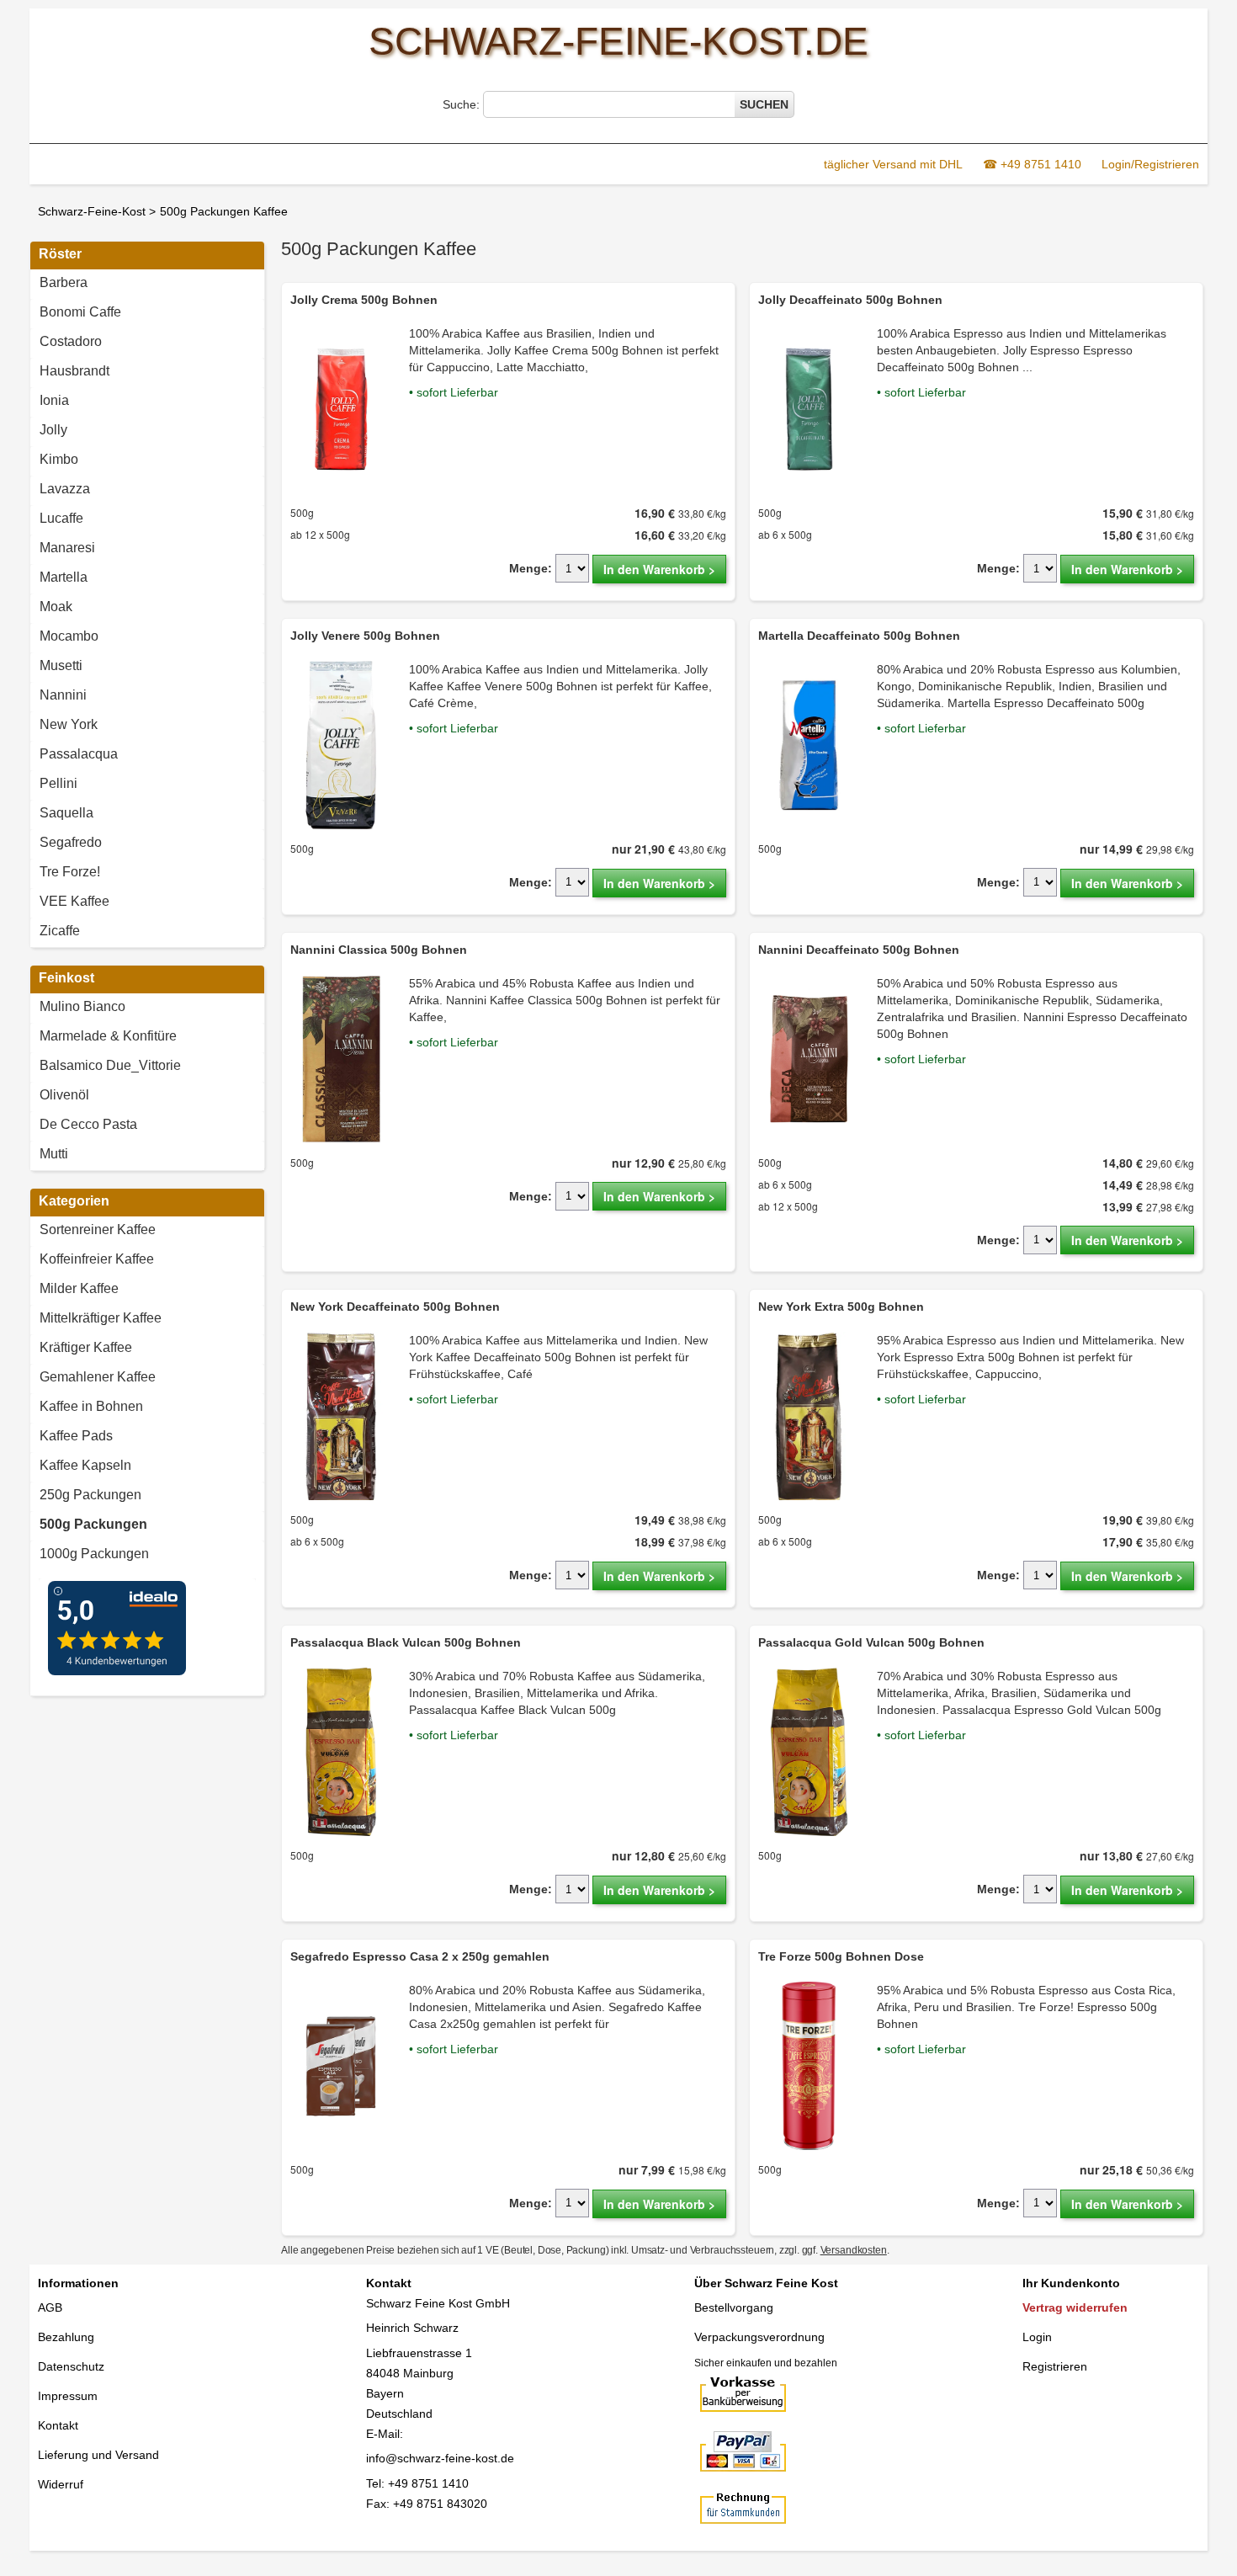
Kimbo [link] (59, 459)
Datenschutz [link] (71, 2366)
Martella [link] (64, 577)
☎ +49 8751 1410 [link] (1032, 164)
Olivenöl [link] (64, 1095)
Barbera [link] (64, 282)
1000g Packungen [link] (94, 1554)
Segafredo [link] (71, 842)
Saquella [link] (66, 813)
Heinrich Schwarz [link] (412, 2328)
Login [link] (1037, 2337)
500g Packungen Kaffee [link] (224, 211)
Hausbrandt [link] (74, 371)
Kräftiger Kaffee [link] (86, 1347)
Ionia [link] (54, 400)
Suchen (764, 104)
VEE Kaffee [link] (74, 901)
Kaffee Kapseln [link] (85, 1465)
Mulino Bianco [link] (82, 1006)
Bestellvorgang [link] (734, 2307)
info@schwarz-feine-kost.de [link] (440, 2458)
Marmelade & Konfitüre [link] (108, 1036)
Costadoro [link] (71, 341)
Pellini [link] (58, 783)
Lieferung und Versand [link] (98, 2455)
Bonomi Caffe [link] (80, 312)
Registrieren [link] (1055, 2366)
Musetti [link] (61, 665)
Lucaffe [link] (61, 518)
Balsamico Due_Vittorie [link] (110, 1065)
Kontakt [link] (58, 2425)
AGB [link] (50, 2307)
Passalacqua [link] (79, 754)
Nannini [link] (63, 695)
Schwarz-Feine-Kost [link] (92, 211)
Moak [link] (56, 607)
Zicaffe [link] (60, 931)
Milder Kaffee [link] (79, 1288)
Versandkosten (854, 2250)
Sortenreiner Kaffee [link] (98, 1229)
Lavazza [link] (65, 489)
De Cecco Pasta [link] (88, 1124)
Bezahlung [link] (66, 2337)
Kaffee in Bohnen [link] (91, 1406)
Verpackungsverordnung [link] (759, 2337)
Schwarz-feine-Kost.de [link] (618, 41)
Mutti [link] (54, 1154)
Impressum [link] (68, 2396)
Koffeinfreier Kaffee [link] (97, 1259)
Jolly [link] (53, 430)
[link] (147, 1526)
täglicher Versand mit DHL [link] (893, 164)
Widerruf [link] (61, 2484)
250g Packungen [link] (90, 1495)
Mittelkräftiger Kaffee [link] (101, 1318)
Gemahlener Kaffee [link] (98, 1377)
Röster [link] (60, 254)
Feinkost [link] (66, 978)
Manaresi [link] (67, 548)
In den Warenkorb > (659, 569)
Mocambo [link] (69, 636)
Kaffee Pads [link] (76, 1436)
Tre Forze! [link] (70, 872)
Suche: (463, 104)
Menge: (531, 568)
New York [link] (69, 724)
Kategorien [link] (74, 1201)
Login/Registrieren (1150, 164)
